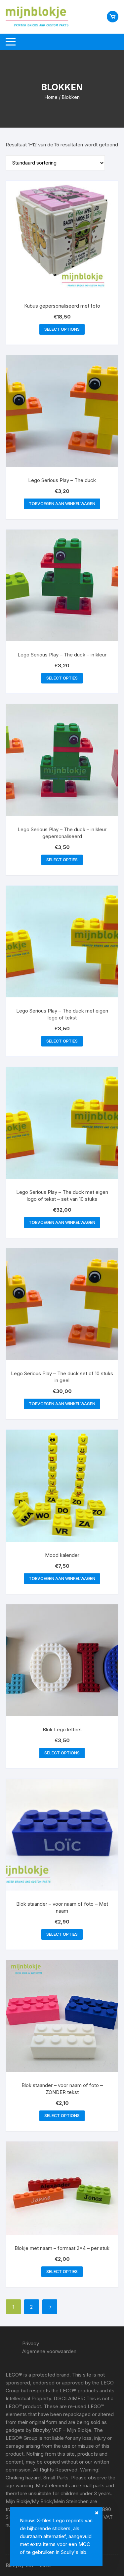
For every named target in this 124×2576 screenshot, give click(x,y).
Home (51, 97)
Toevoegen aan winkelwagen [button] (62, 504)
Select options (62, 329)
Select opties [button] (62, 678)
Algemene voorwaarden (49, 2351)
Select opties (62, 1934)
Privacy (31, 2343)
